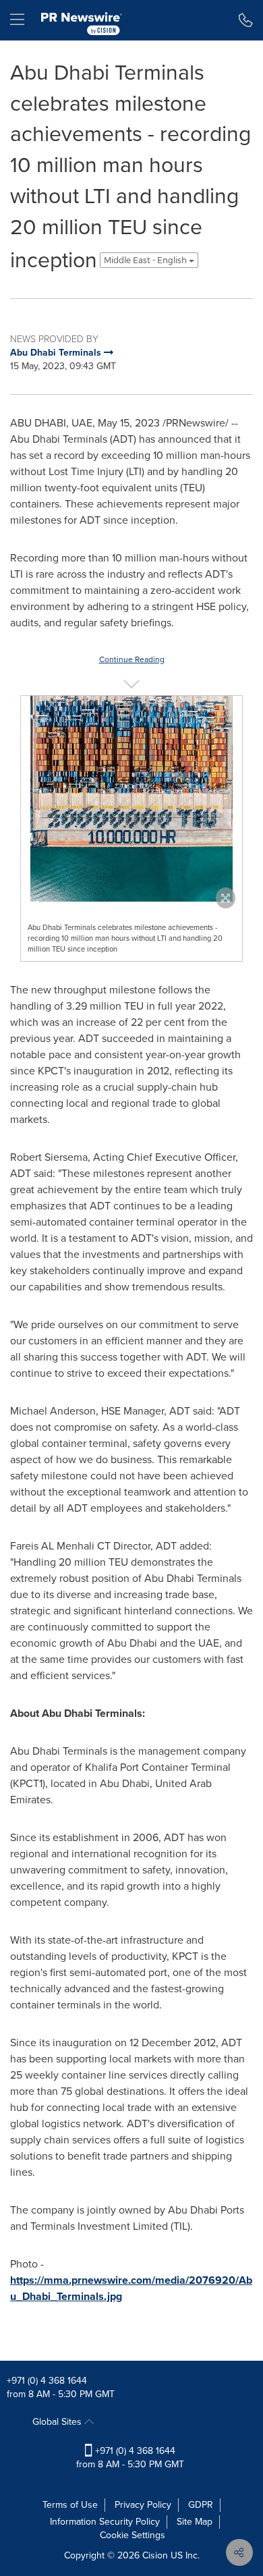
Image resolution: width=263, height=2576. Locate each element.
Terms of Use (70, 2505)
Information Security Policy (105, 2522)
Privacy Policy (143, 2505)
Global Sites (58, 2422)
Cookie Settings (133, 2535)
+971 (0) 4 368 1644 (47, 2381)
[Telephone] (246, 20)
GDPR (201, 2505)
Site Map (195, 2522)
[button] (131, 799)
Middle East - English (146, 260)
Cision (155, 2555)
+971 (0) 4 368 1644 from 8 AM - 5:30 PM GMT (130, 2458)
